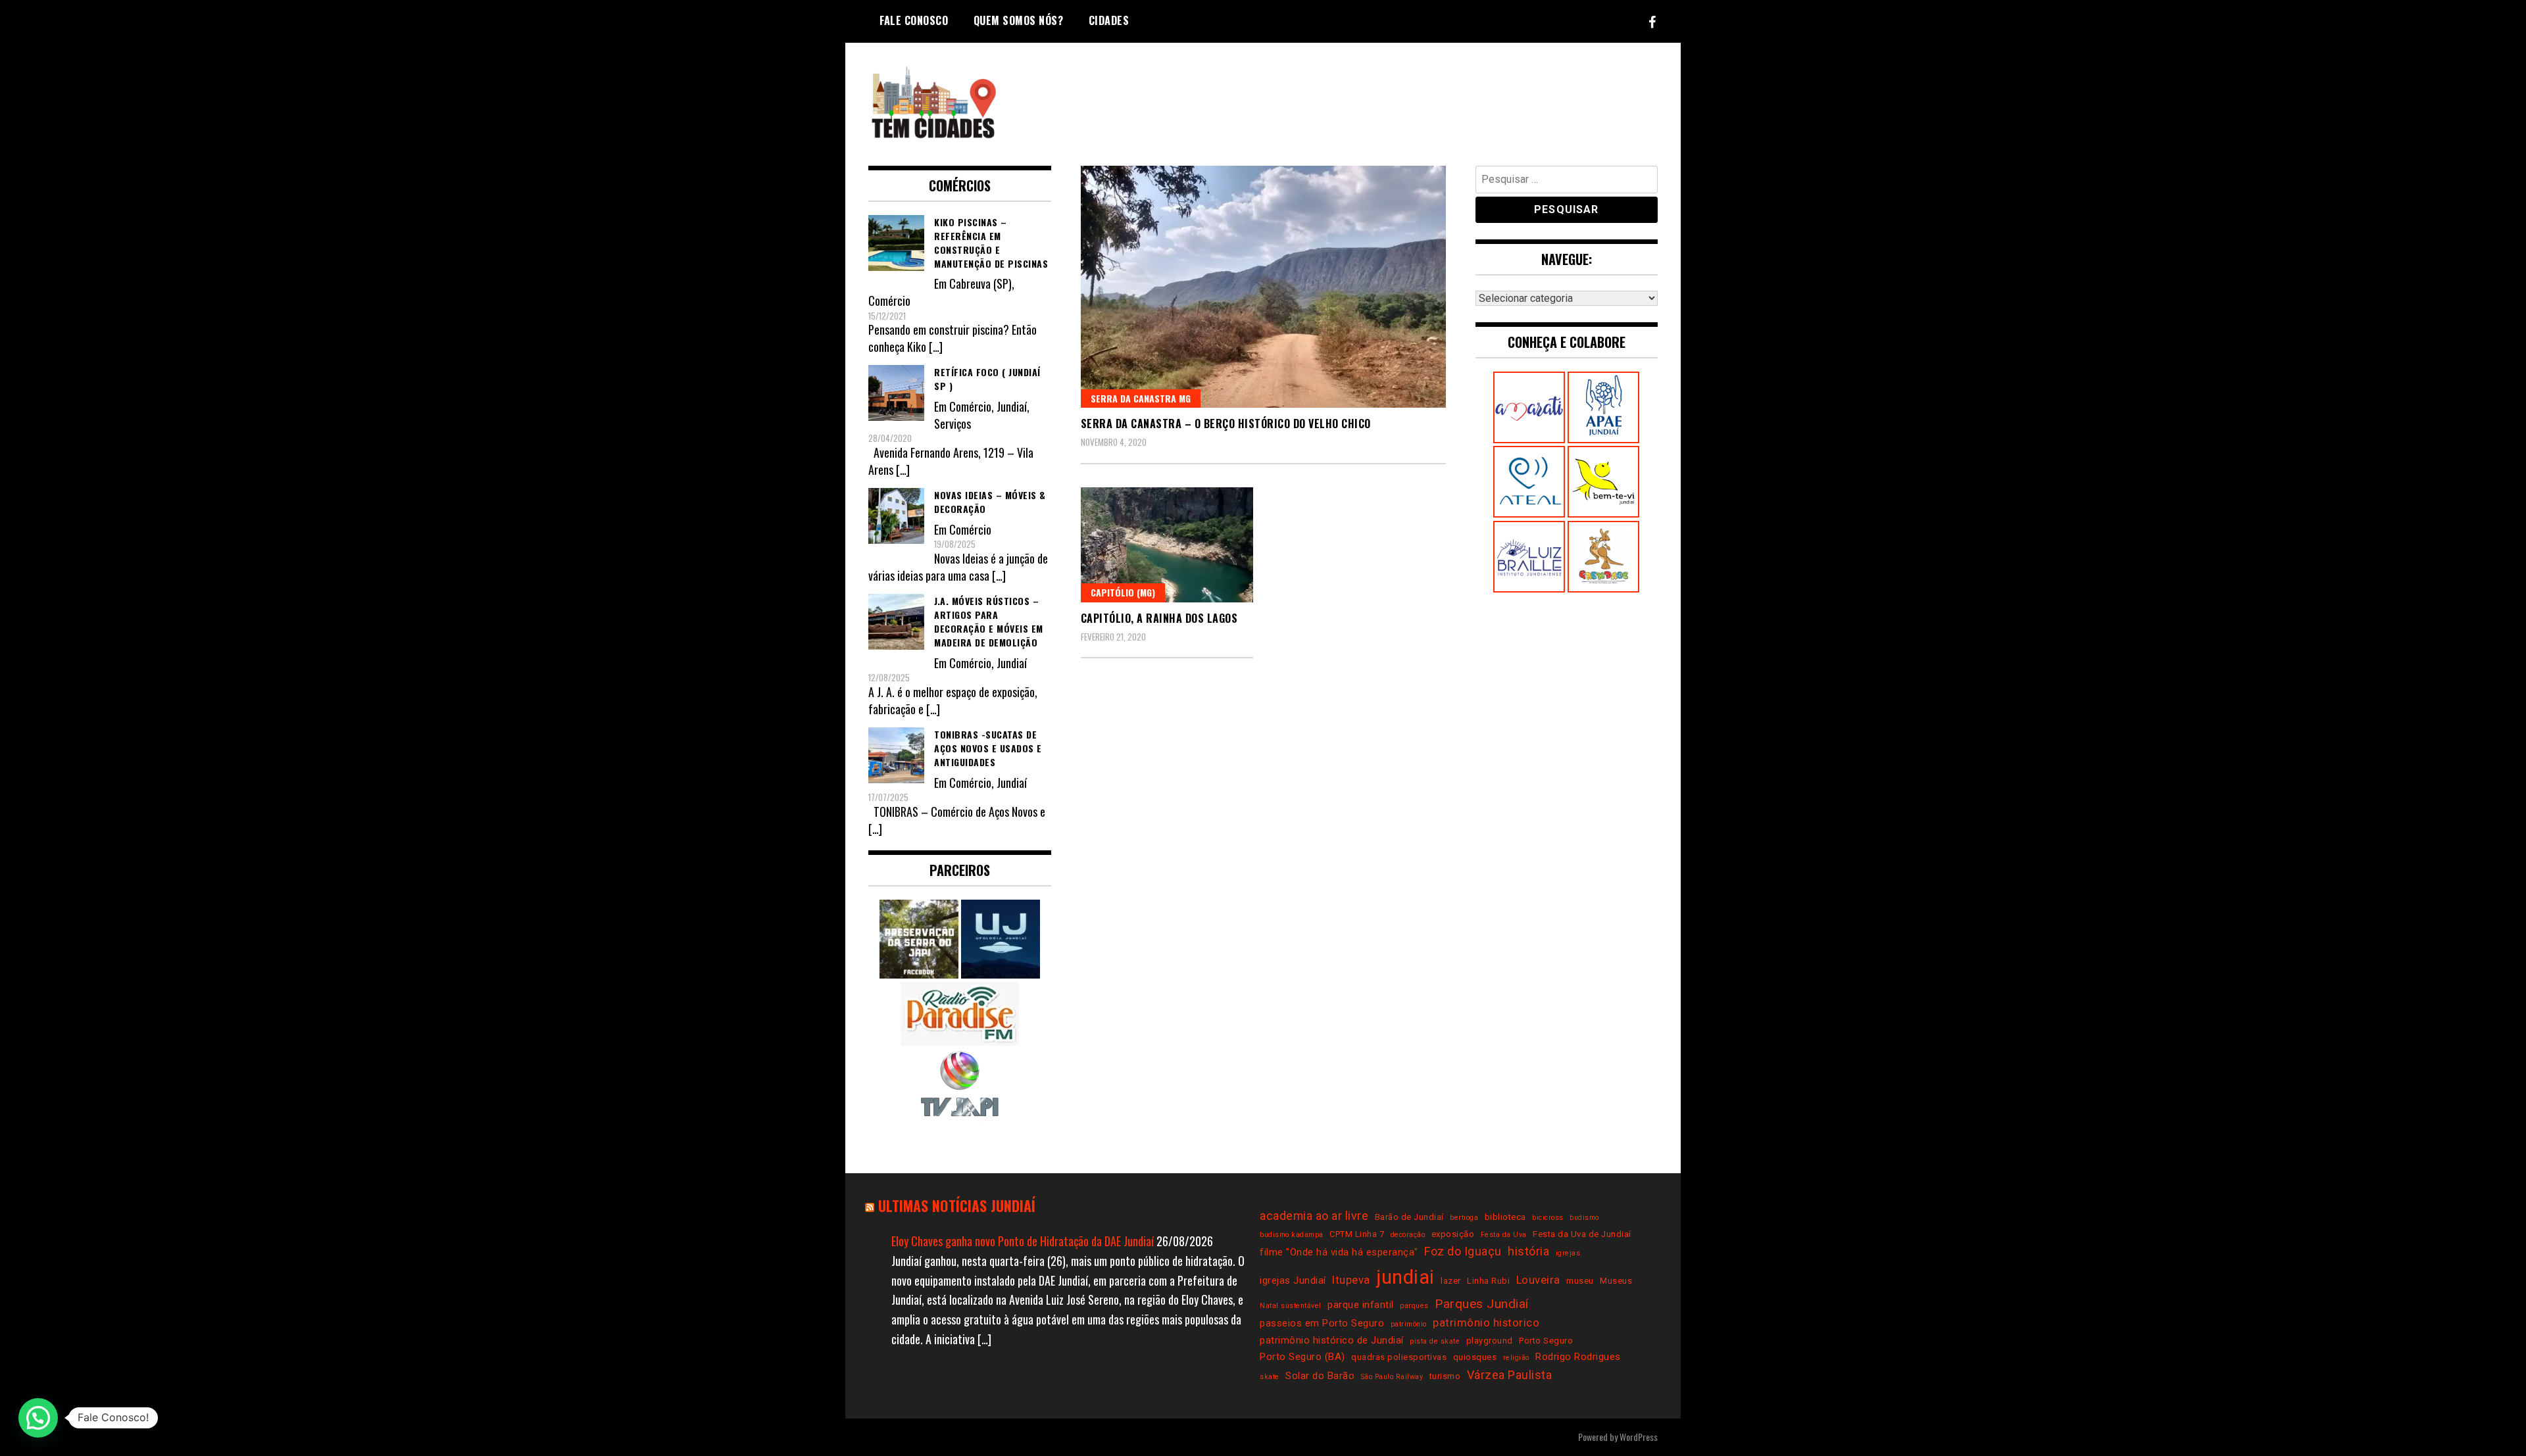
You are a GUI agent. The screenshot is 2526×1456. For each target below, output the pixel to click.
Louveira (1538, 1280)
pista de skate (1435, 1341)
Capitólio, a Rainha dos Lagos (1159, 618)
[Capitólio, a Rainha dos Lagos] (1167, 545)
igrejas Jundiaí (1293, 1280)
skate (1270, 1377)
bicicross (1548, 1218)
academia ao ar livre (1314, 1216)
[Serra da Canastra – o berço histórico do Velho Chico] (1263, 287)
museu (1580, 1281)
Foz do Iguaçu (1463, 1251)
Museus (1616, 1281)
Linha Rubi (1488, 1281)
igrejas (1568, 1253)
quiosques (1475, 1357)
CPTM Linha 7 (1357, 1234)
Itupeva (1351, 1280)
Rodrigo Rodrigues (1578, 1357)
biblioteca (1505, 1217)
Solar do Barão (1320, 1376)
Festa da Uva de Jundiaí (1582, 1234)
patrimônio (1409, 1324)
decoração (1408, 1235)
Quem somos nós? (1019, 20)
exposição (1453, 1234)
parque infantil (1361, 1305)
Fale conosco (914, 20)
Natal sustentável (1291, 1306)
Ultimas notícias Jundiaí (957, 1205)
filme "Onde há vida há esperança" (1339, 1252)
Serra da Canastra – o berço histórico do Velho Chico (1226, 424)
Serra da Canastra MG (1141, 398)
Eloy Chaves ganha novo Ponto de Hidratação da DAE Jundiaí (1023, 1241)
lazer (1451, 1281)
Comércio (889, 301)
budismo (1584, 1218)
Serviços (953, 424)
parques (1414, 1306)
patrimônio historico (1486, 1323)
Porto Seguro (1546, 1341)
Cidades (1109, 20)
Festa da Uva (1504, 1235)
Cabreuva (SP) (980, 283)
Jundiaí (1012, 406)
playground (1490, 1341)
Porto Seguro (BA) (1302, 1357)
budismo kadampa (1292, 1235)
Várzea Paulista (1510, 1375)
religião (1516, 1358)
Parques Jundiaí (1482, 1304)
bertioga (1464, 1218)
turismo (1445, 1376)
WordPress (1639, 1437)
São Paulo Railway (1392, 1377)
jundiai (1405, 1277)
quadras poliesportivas (1399, 1357)
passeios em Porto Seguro (1322, 1323)
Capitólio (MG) (1123, 592)
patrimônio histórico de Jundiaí (1332, 1340)
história (1528, 1251)
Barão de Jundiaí (1409, 1217)
